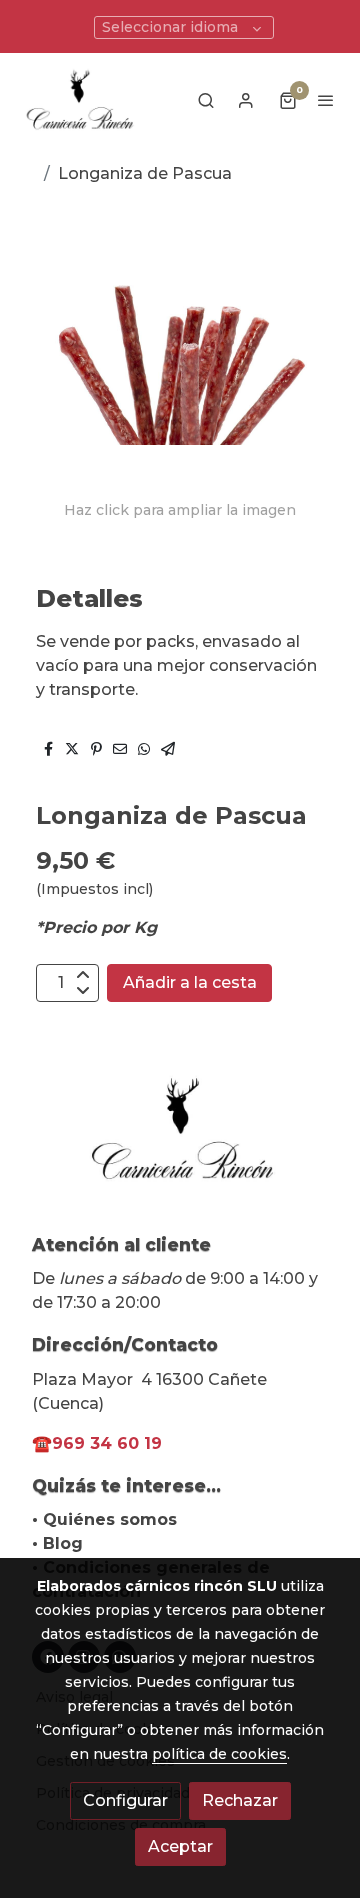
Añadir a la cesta (190, 982)
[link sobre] (180, 1140)
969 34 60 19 (107, 1443)
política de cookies (219, 1754)
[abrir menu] (326, 100)
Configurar (125, 1800)
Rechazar (240, 1800)
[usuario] (246, 100)
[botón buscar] (206, 100)
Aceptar (180, 1846)
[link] (80, 99)
